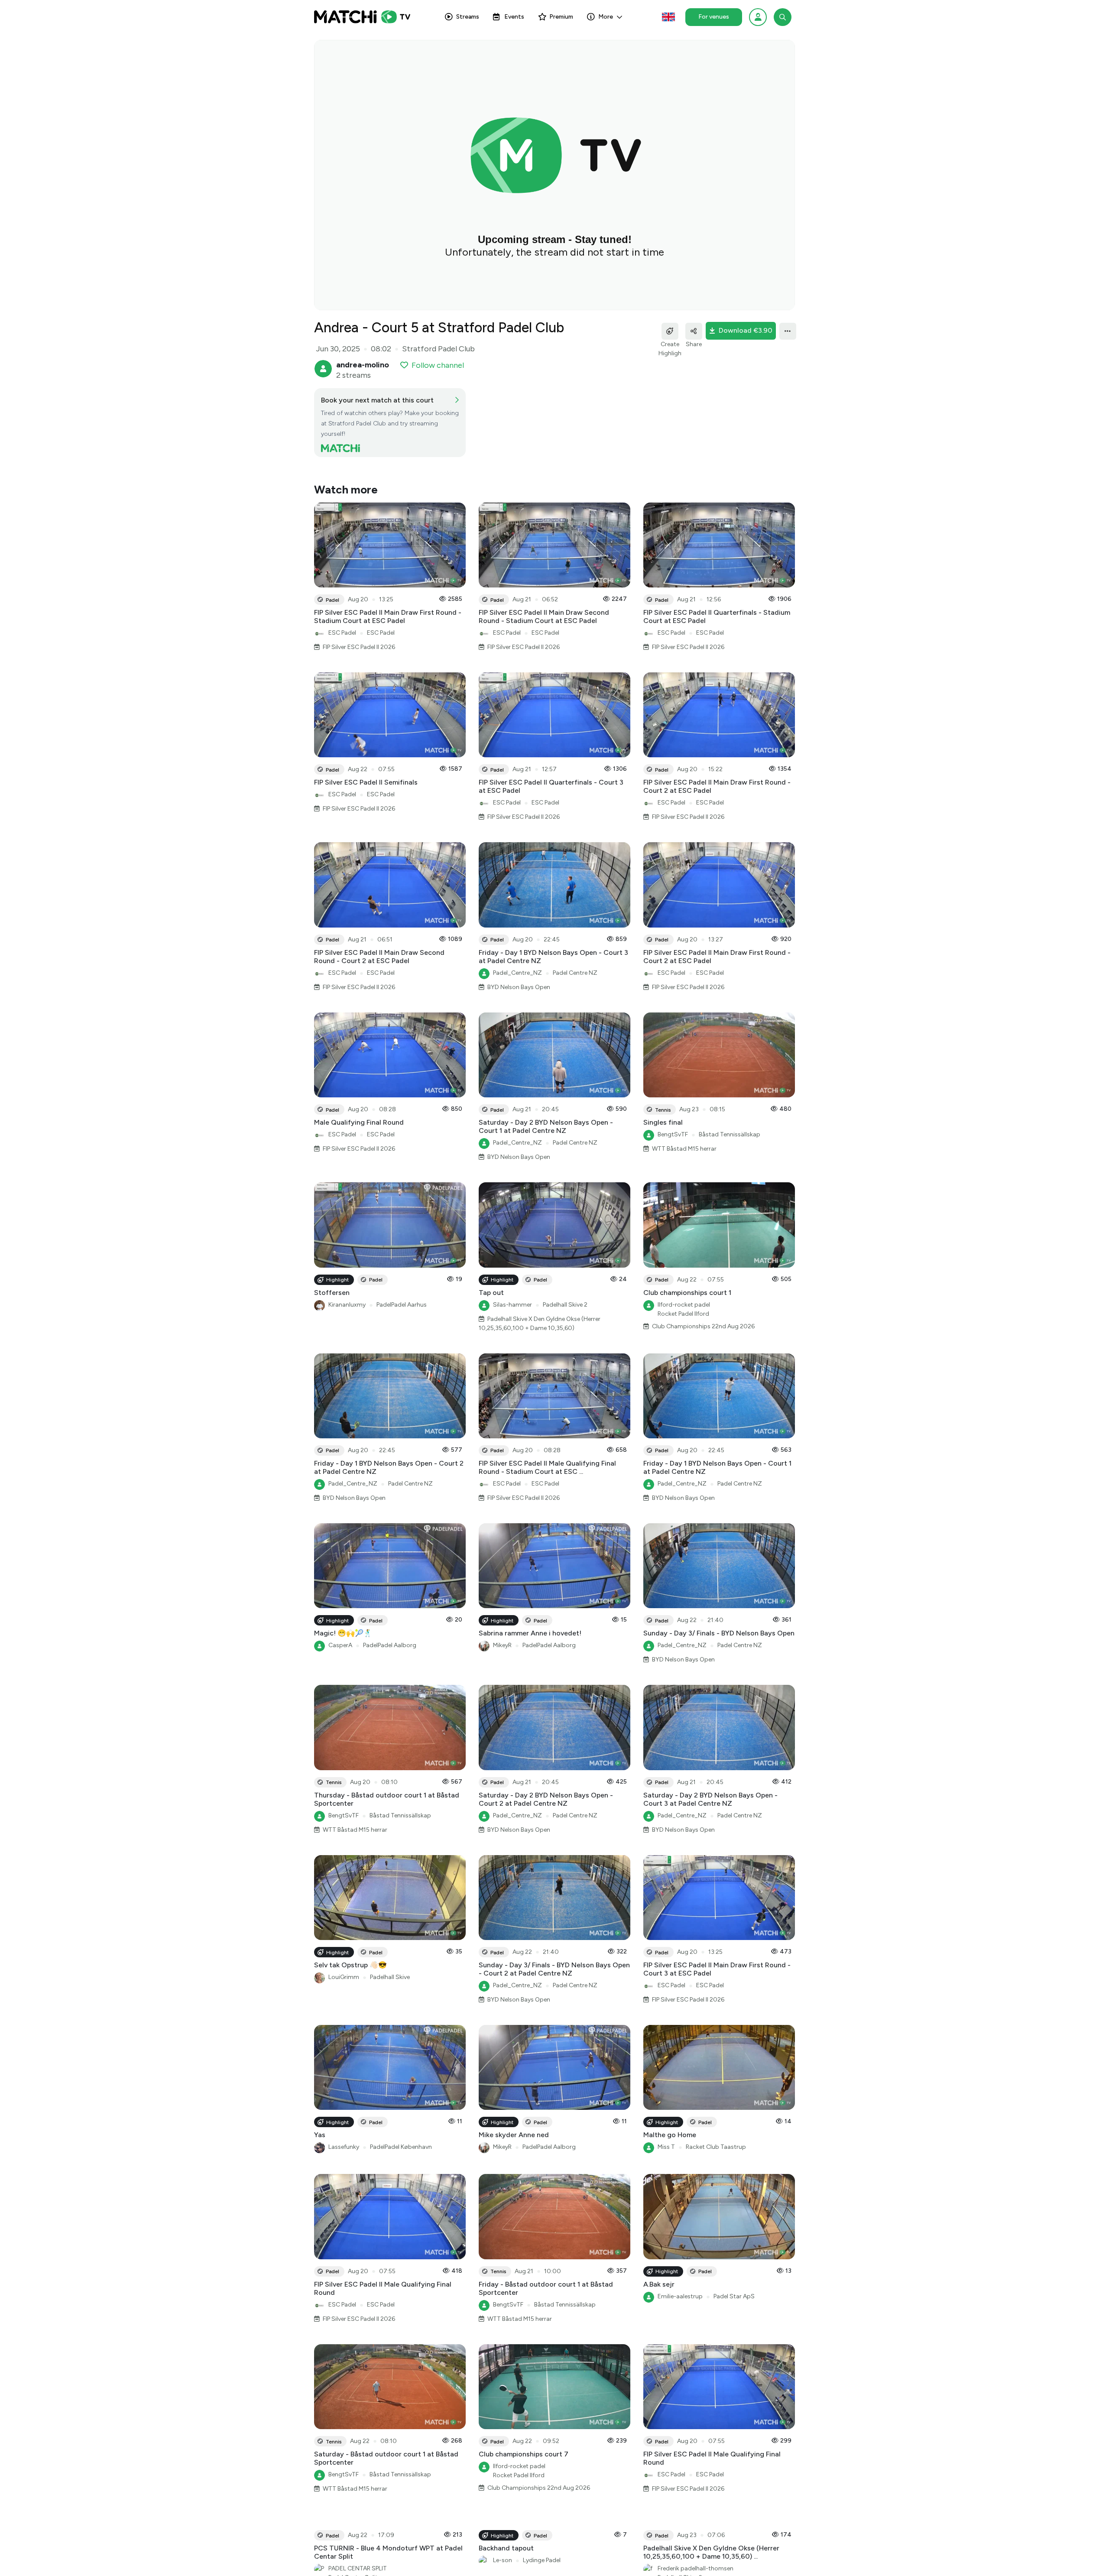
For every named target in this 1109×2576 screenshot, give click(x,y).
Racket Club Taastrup (716, 2147)
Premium (561, 17)
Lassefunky (344, 2147)
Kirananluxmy (347, 1305)
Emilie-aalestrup (680, 2296)
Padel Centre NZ (575, 973)
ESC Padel (342, 633)
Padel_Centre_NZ (517, 973)
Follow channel (438, 365)
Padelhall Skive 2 (565, 1305)
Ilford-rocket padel (684, 1305)
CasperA (340, 1645)
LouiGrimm (344, 1977)
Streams (468, 17)
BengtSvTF (673, 1134)
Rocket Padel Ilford (683, 1314)
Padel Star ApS (734, 2296)
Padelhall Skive (390, 1977)
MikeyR (502, 1645)
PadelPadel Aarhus (402, 1305)
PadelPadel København (401, 2147)
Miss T (666, 2147)
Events (514, 17)
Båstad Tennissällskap (730, 1134)
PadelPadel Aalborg (390, 1645)
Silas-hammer (512, 1305)
